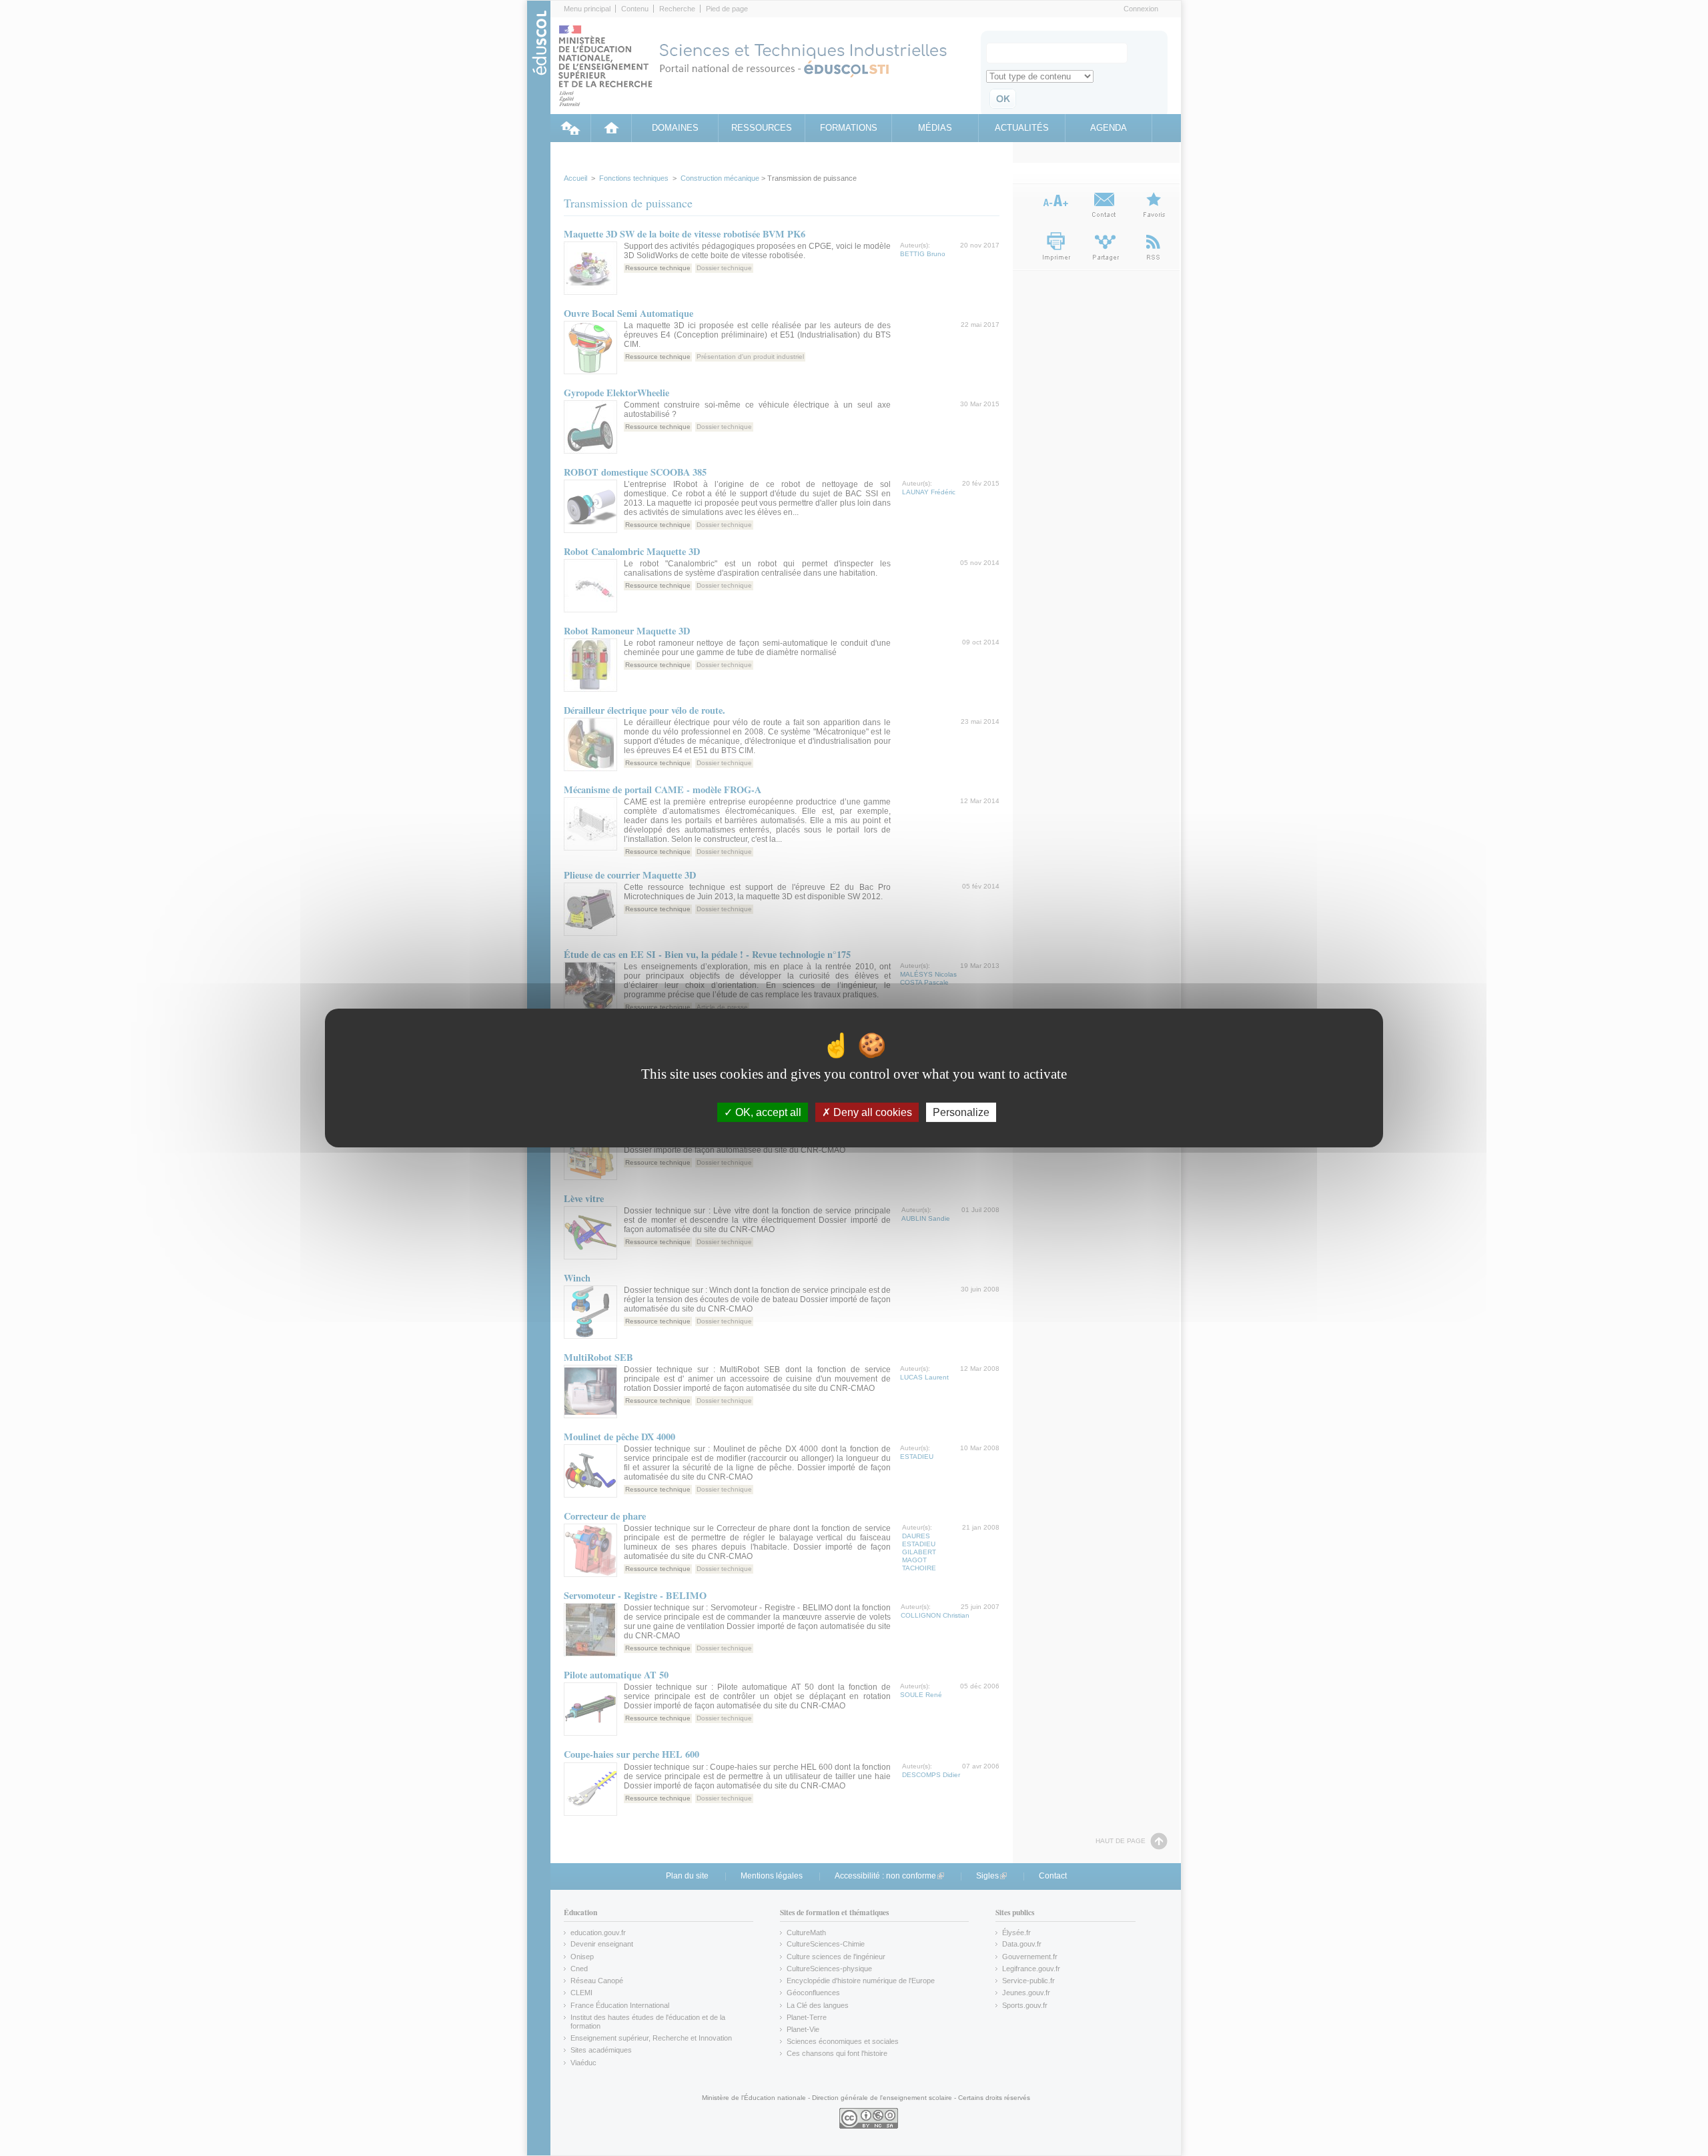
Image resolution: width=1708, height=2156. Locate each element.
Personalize (961, 1112)
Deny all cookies (871, 1112)
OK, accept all (767, 1112)
